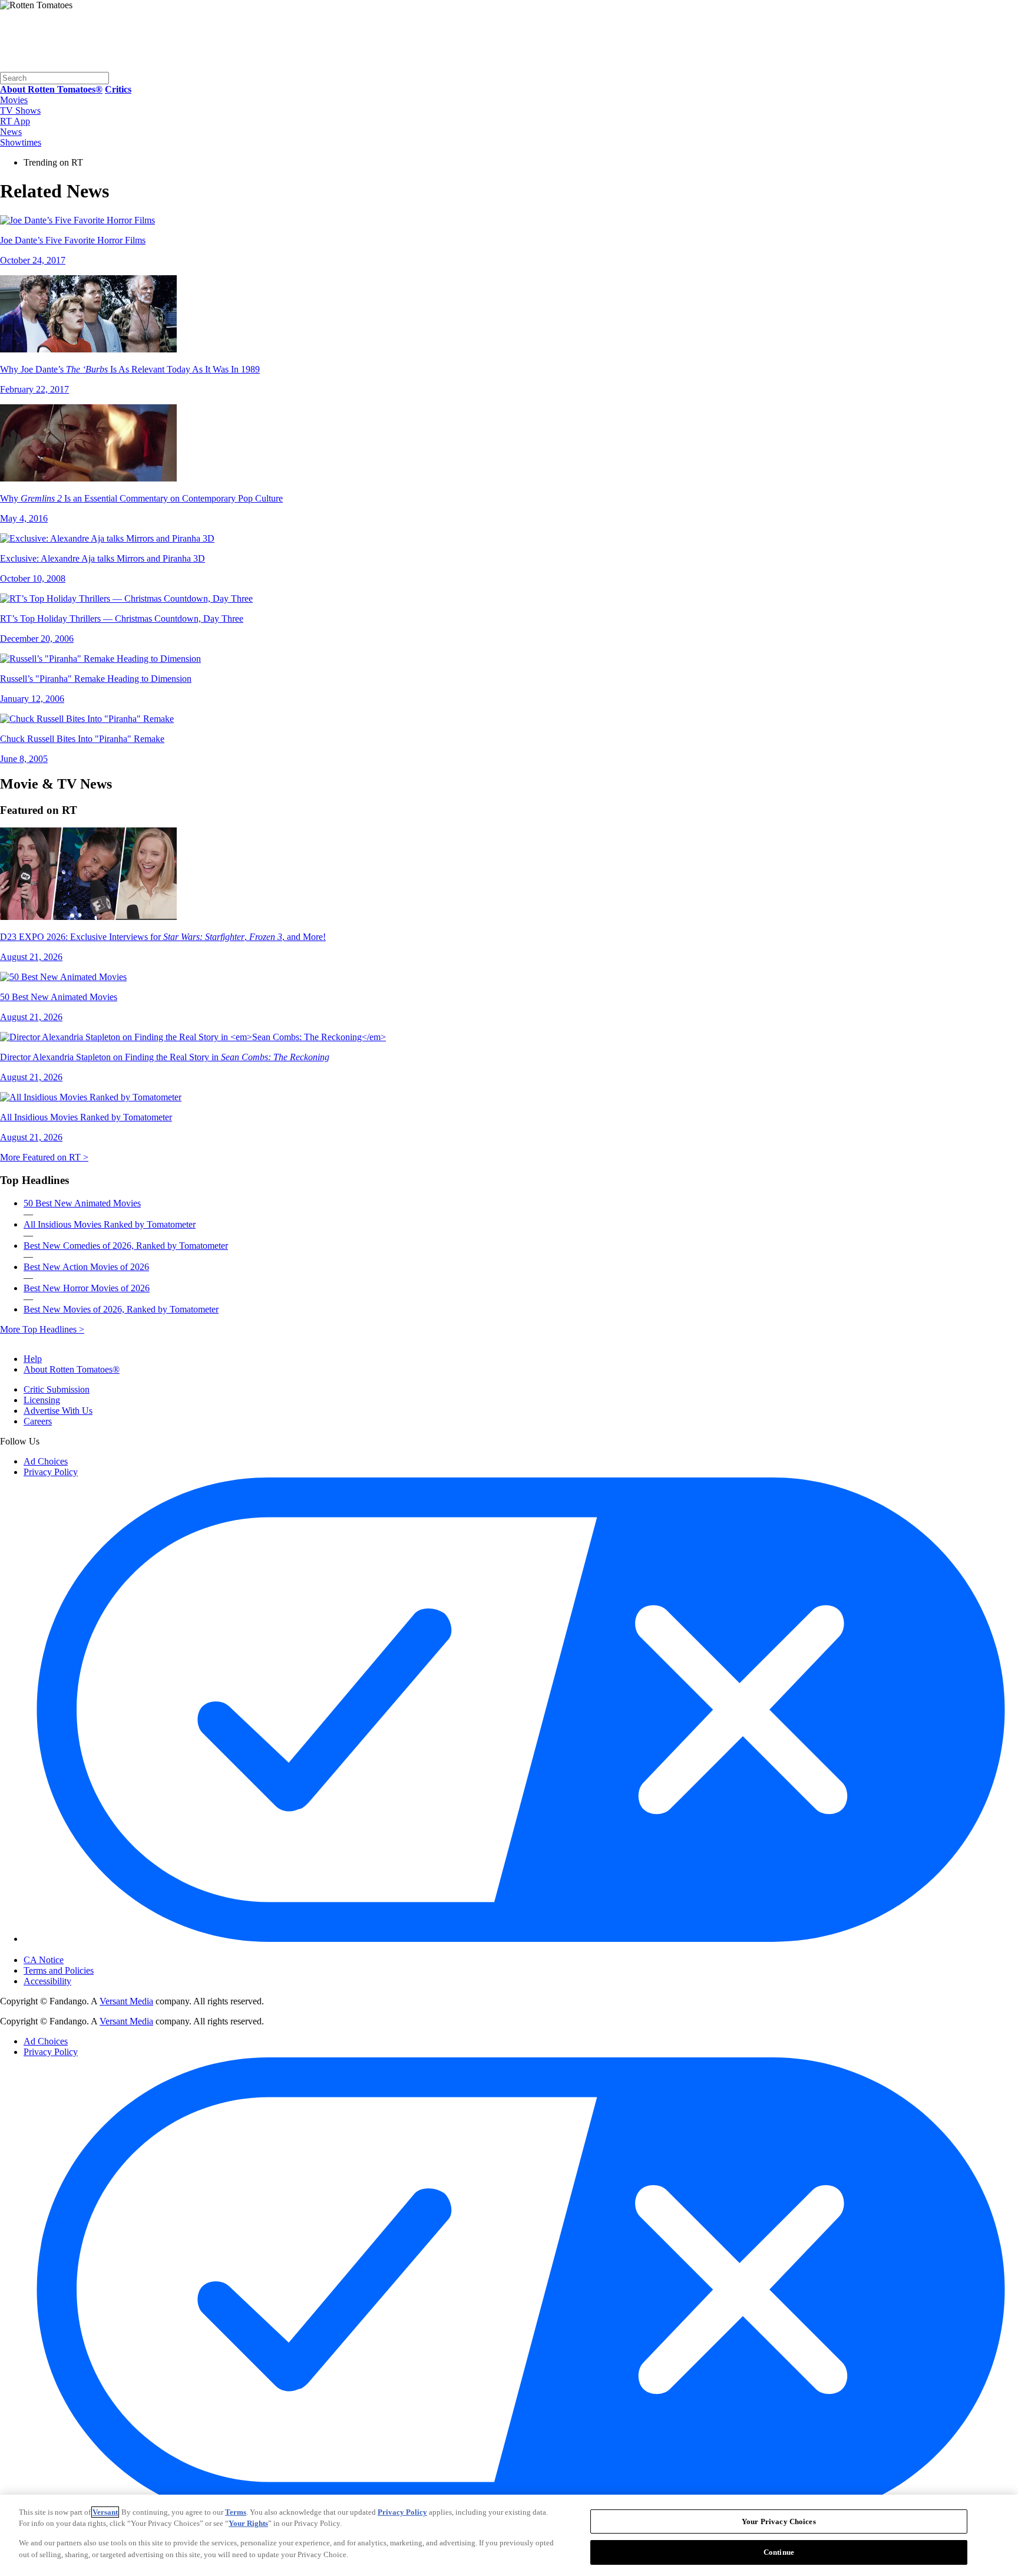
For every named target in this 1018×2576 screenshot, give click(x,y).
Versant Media (126, 2001)
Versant (105, 2512)
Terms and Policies (59, 1970)
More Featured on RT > (44, 1157)
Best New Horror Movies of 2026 (87, 1288)
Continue (779, 2552)
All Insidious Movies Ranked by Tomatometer (110, 1224)
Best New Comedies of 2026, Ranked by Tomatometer (126, 1246)
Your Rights (248, 2523)
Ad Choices (46, 1461)
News (11, 132)
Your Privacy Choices (73, 1950)
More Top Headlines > (42, 1329)
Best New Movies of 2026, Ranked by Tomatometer (121, 1309)
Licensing (42, 1400)
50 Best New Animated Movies (82, 1203)
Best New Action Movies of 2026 (86, 1267)
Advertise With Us (58, 1411)
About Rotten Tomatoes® (72, 1369)
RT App (15, 121)
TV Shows (20, 111)
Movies (14, 100)
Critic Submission (57, 1389)
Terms (236, 2512)
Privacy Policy (51, 1472)
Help (33, 1359)
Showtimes (21, 142)
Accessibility (47, 1981)
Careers (38, 1421)
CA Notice (44, 1960)
